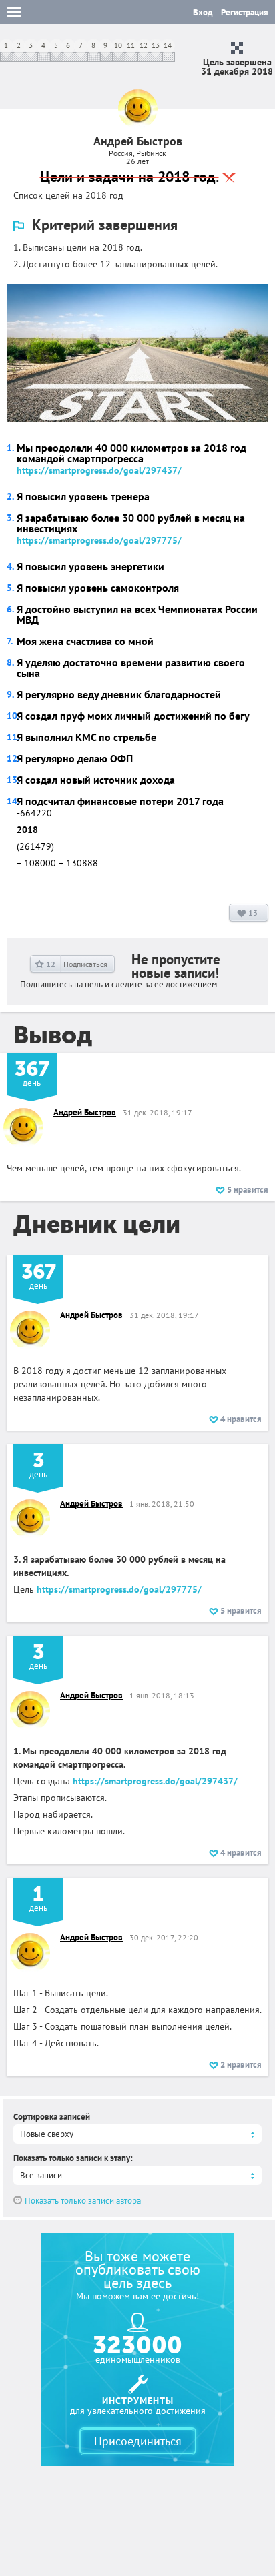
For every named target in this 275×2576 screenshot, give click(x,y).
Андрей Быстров (85, 1112)
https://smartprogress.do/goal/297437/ (99, 470)
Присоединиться (138, 2441)
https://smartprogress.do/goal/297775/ (99, 540)
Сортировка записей (52, 2117)
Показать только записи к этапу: (73, 2158)
